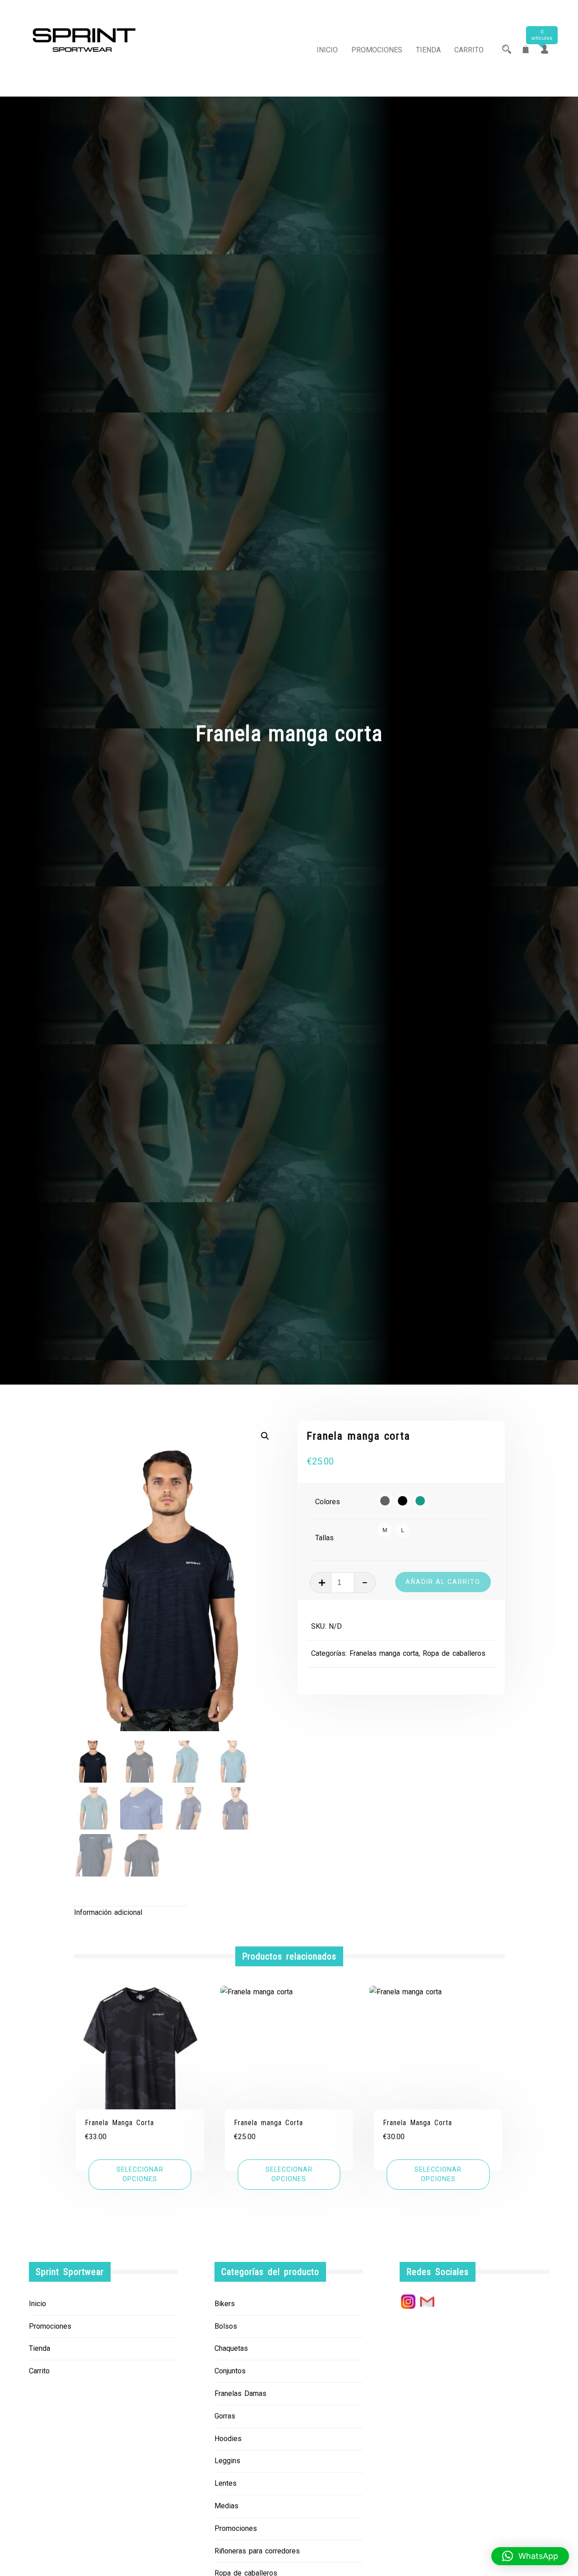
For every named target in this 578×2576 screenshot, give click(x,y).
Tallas (324, 1538)
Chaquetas (231, 2348)
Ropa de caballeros (454, 1653)
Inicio (327, 50)
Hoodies (228, 2439)
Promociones (377, 50)
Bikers (225, 2304)
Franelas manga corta (384, 1653)
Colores (328, 1502)
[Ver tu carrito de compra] (526, 50)
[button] (265, 1436)
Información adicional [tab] (108, 1912)
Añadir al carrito (443, 1582)
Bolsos (226, 2326)
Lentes (226, 2483)
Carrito (469, 50)
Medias (226, 2506)
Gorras (225, 2416)
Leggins (227, 2461)
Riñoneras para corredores (257, 2551)
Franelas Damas (240, 2393)
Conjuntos (230, 2371)
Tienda (428, 50)
